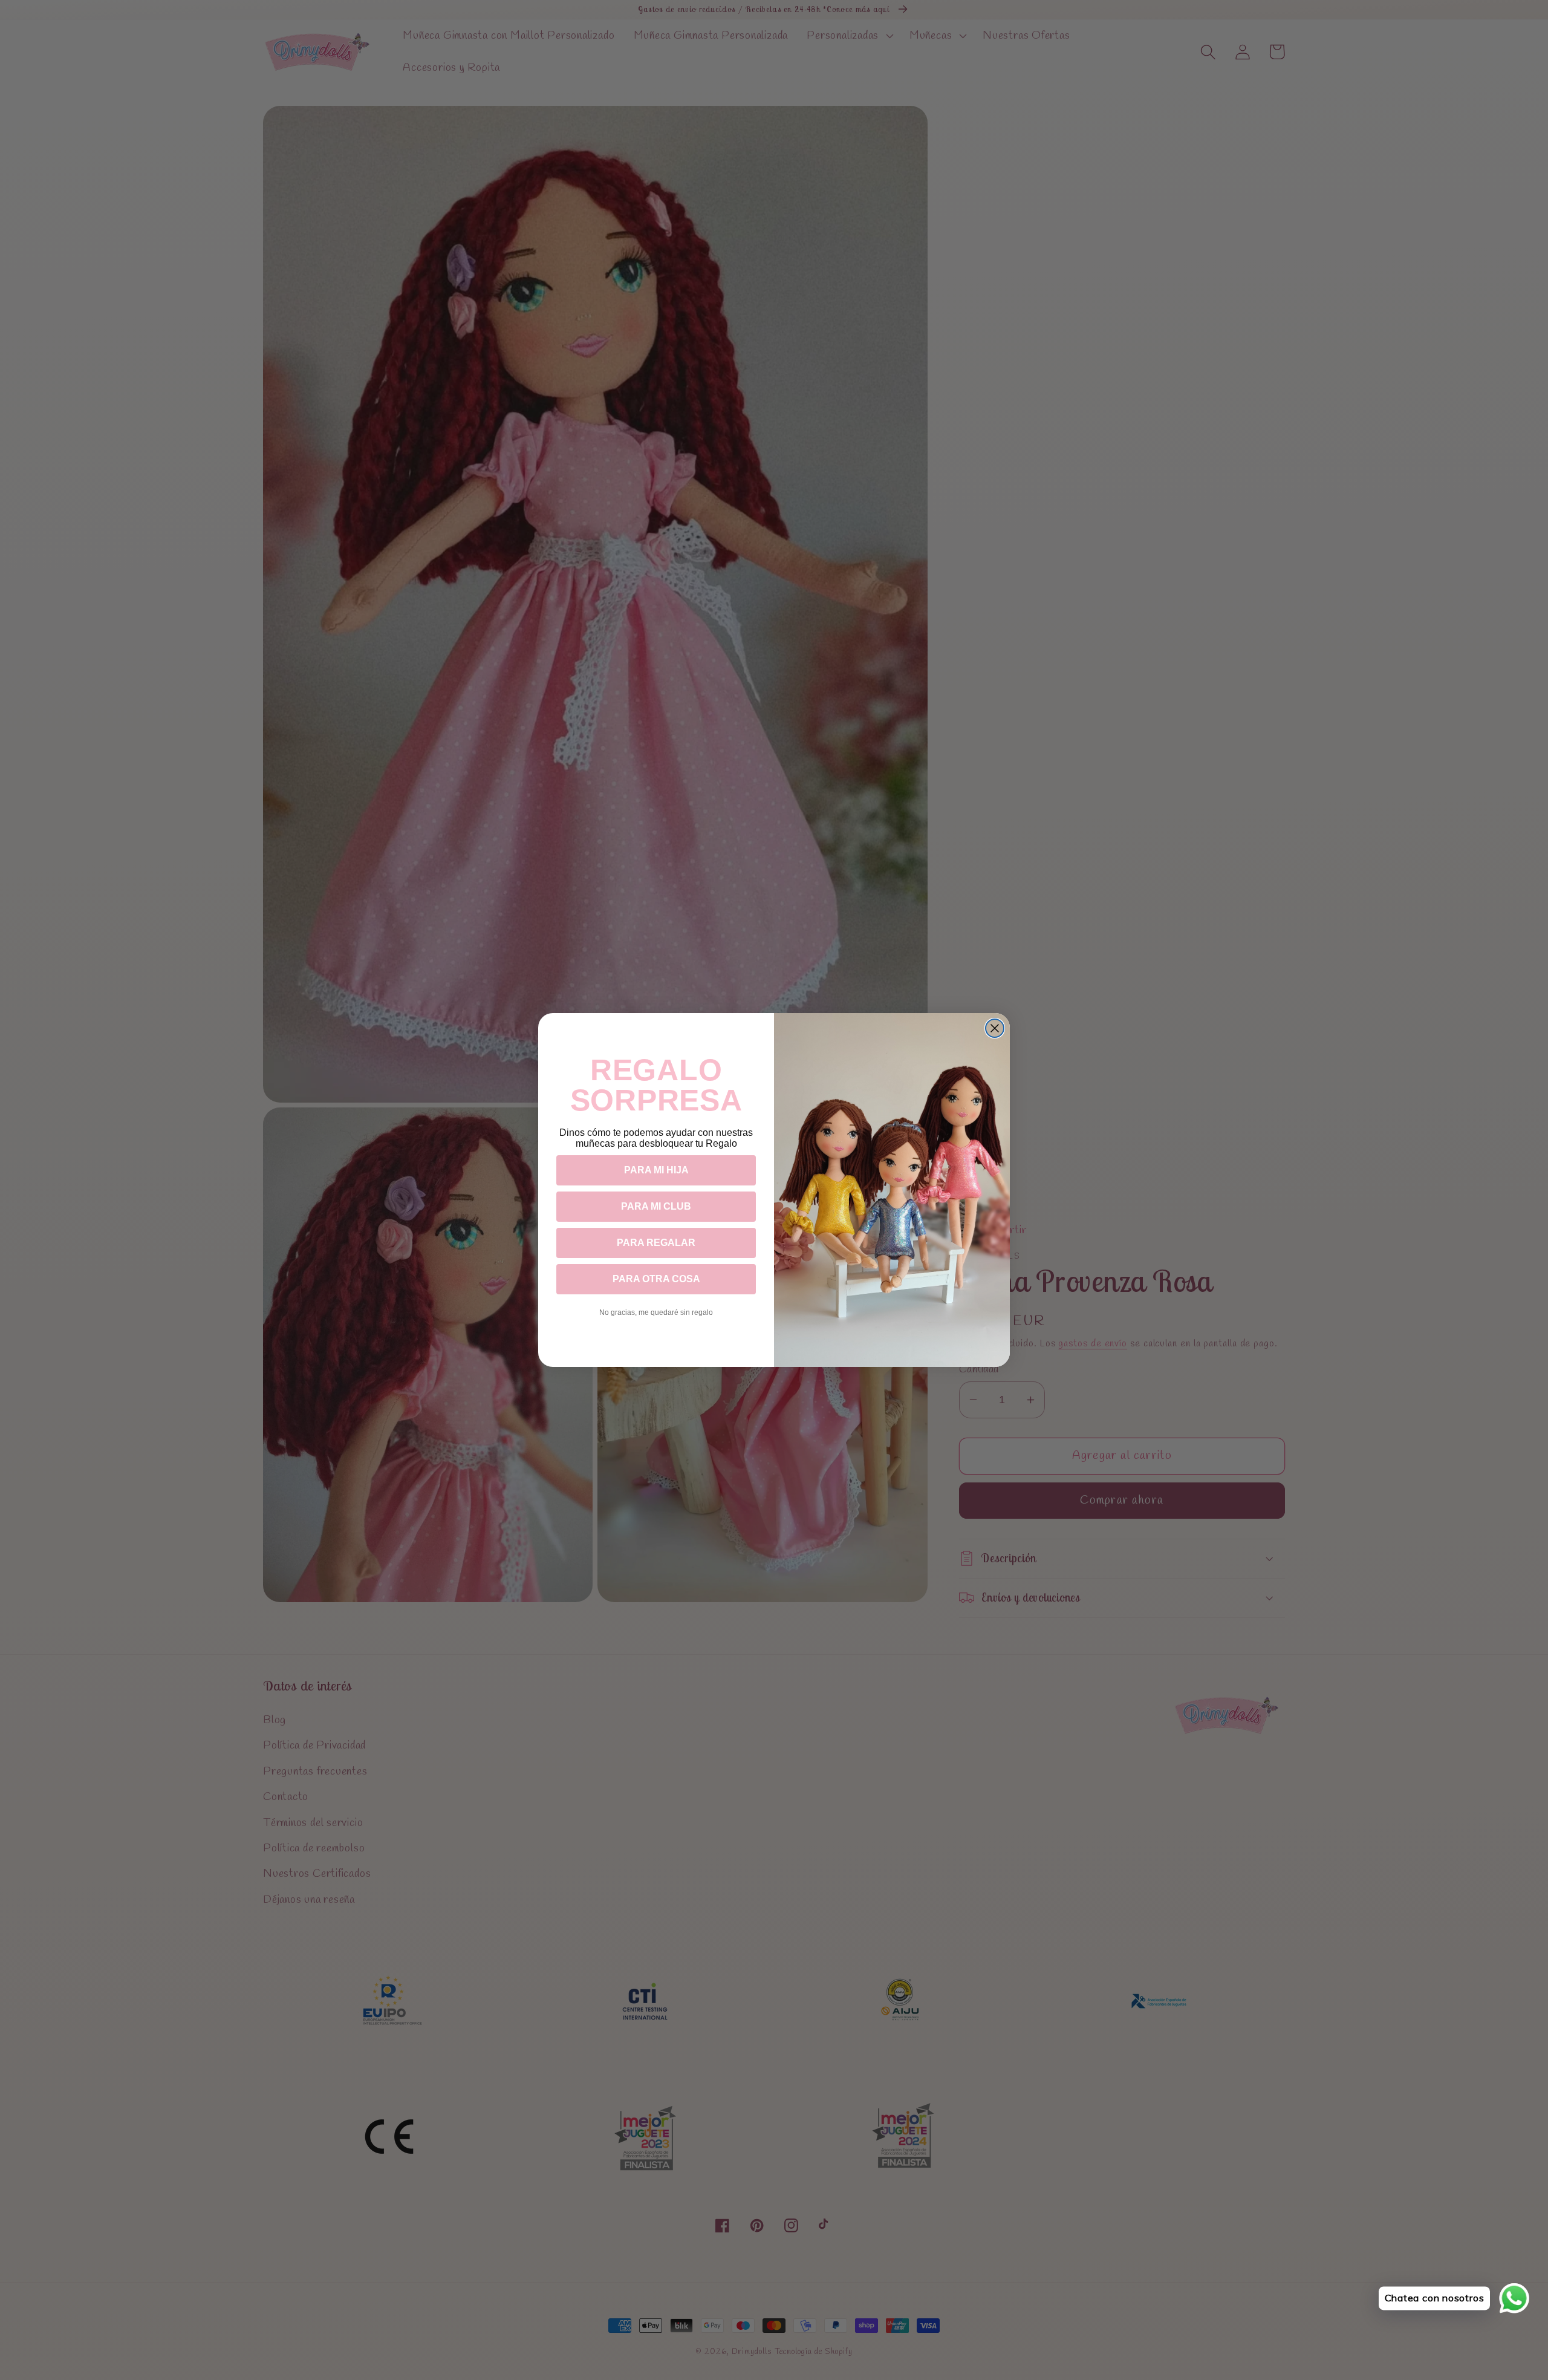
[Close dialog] (995, 1028)
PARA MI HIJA (656, 1170)
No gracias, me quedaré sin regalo (656, 1312)
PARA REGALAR (656, 1243)
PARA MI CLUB (656, 1206)
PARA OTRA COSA (656, 1279)
